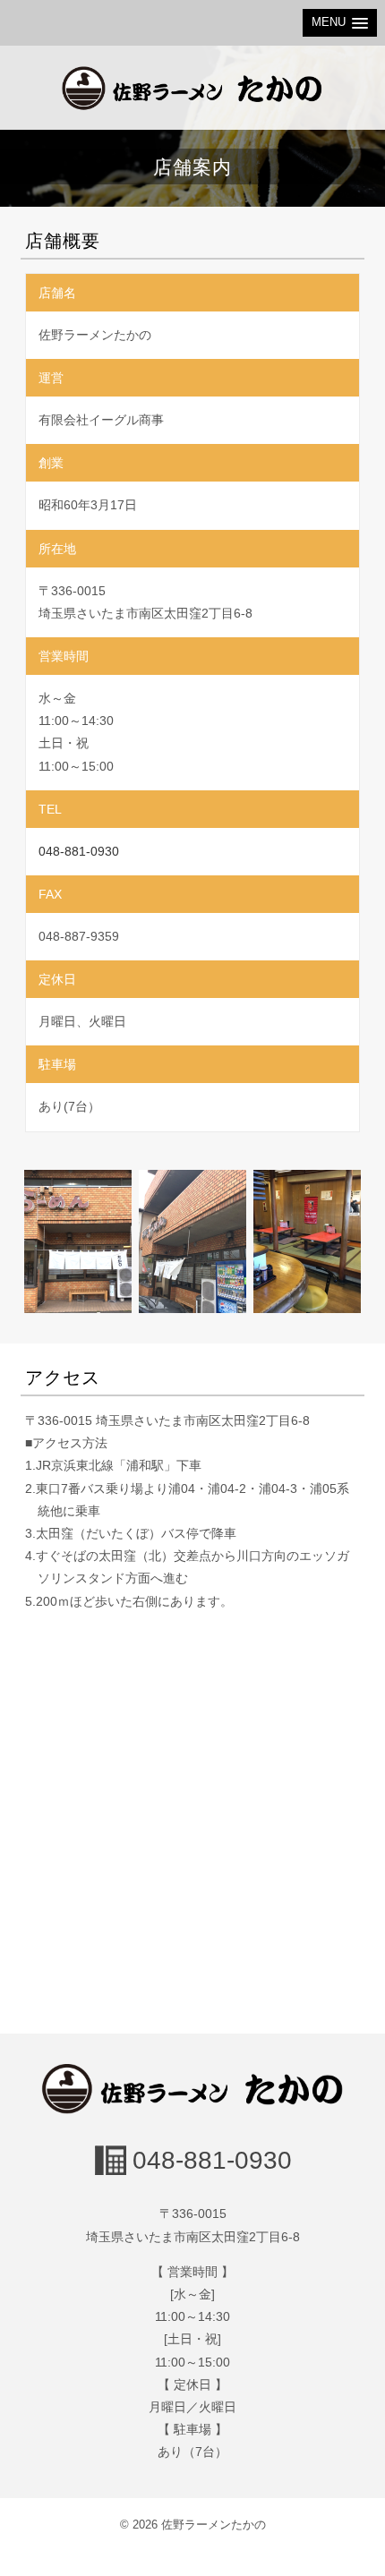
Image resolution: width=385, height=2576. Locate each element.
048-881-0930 (79, 851)
